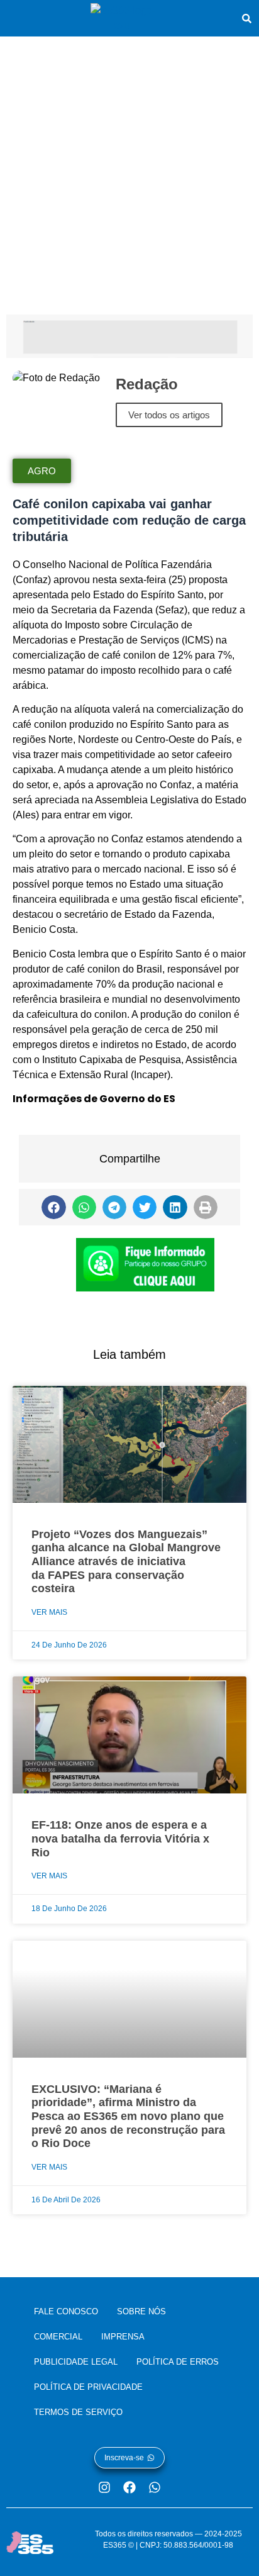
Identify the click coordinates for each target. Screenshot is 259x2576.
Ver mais (49, 1612)
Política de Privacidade (88, 2387)
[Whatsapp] (155, 2487)
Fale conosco (66, 2311)
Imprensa (123, 2337)
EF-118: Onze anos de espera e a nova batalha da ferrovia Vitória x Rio (120, 1838)
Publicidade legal (76, 2362)
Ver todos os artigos (169, 415)
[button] (53, 1207)
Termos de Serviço (78, 2412)
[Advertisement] (129, 172)
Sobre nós (141, 2311)
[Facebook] (129, 2487)
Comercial (58, 2337)
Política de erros (178, 2362)
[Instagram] (104, 2487)
